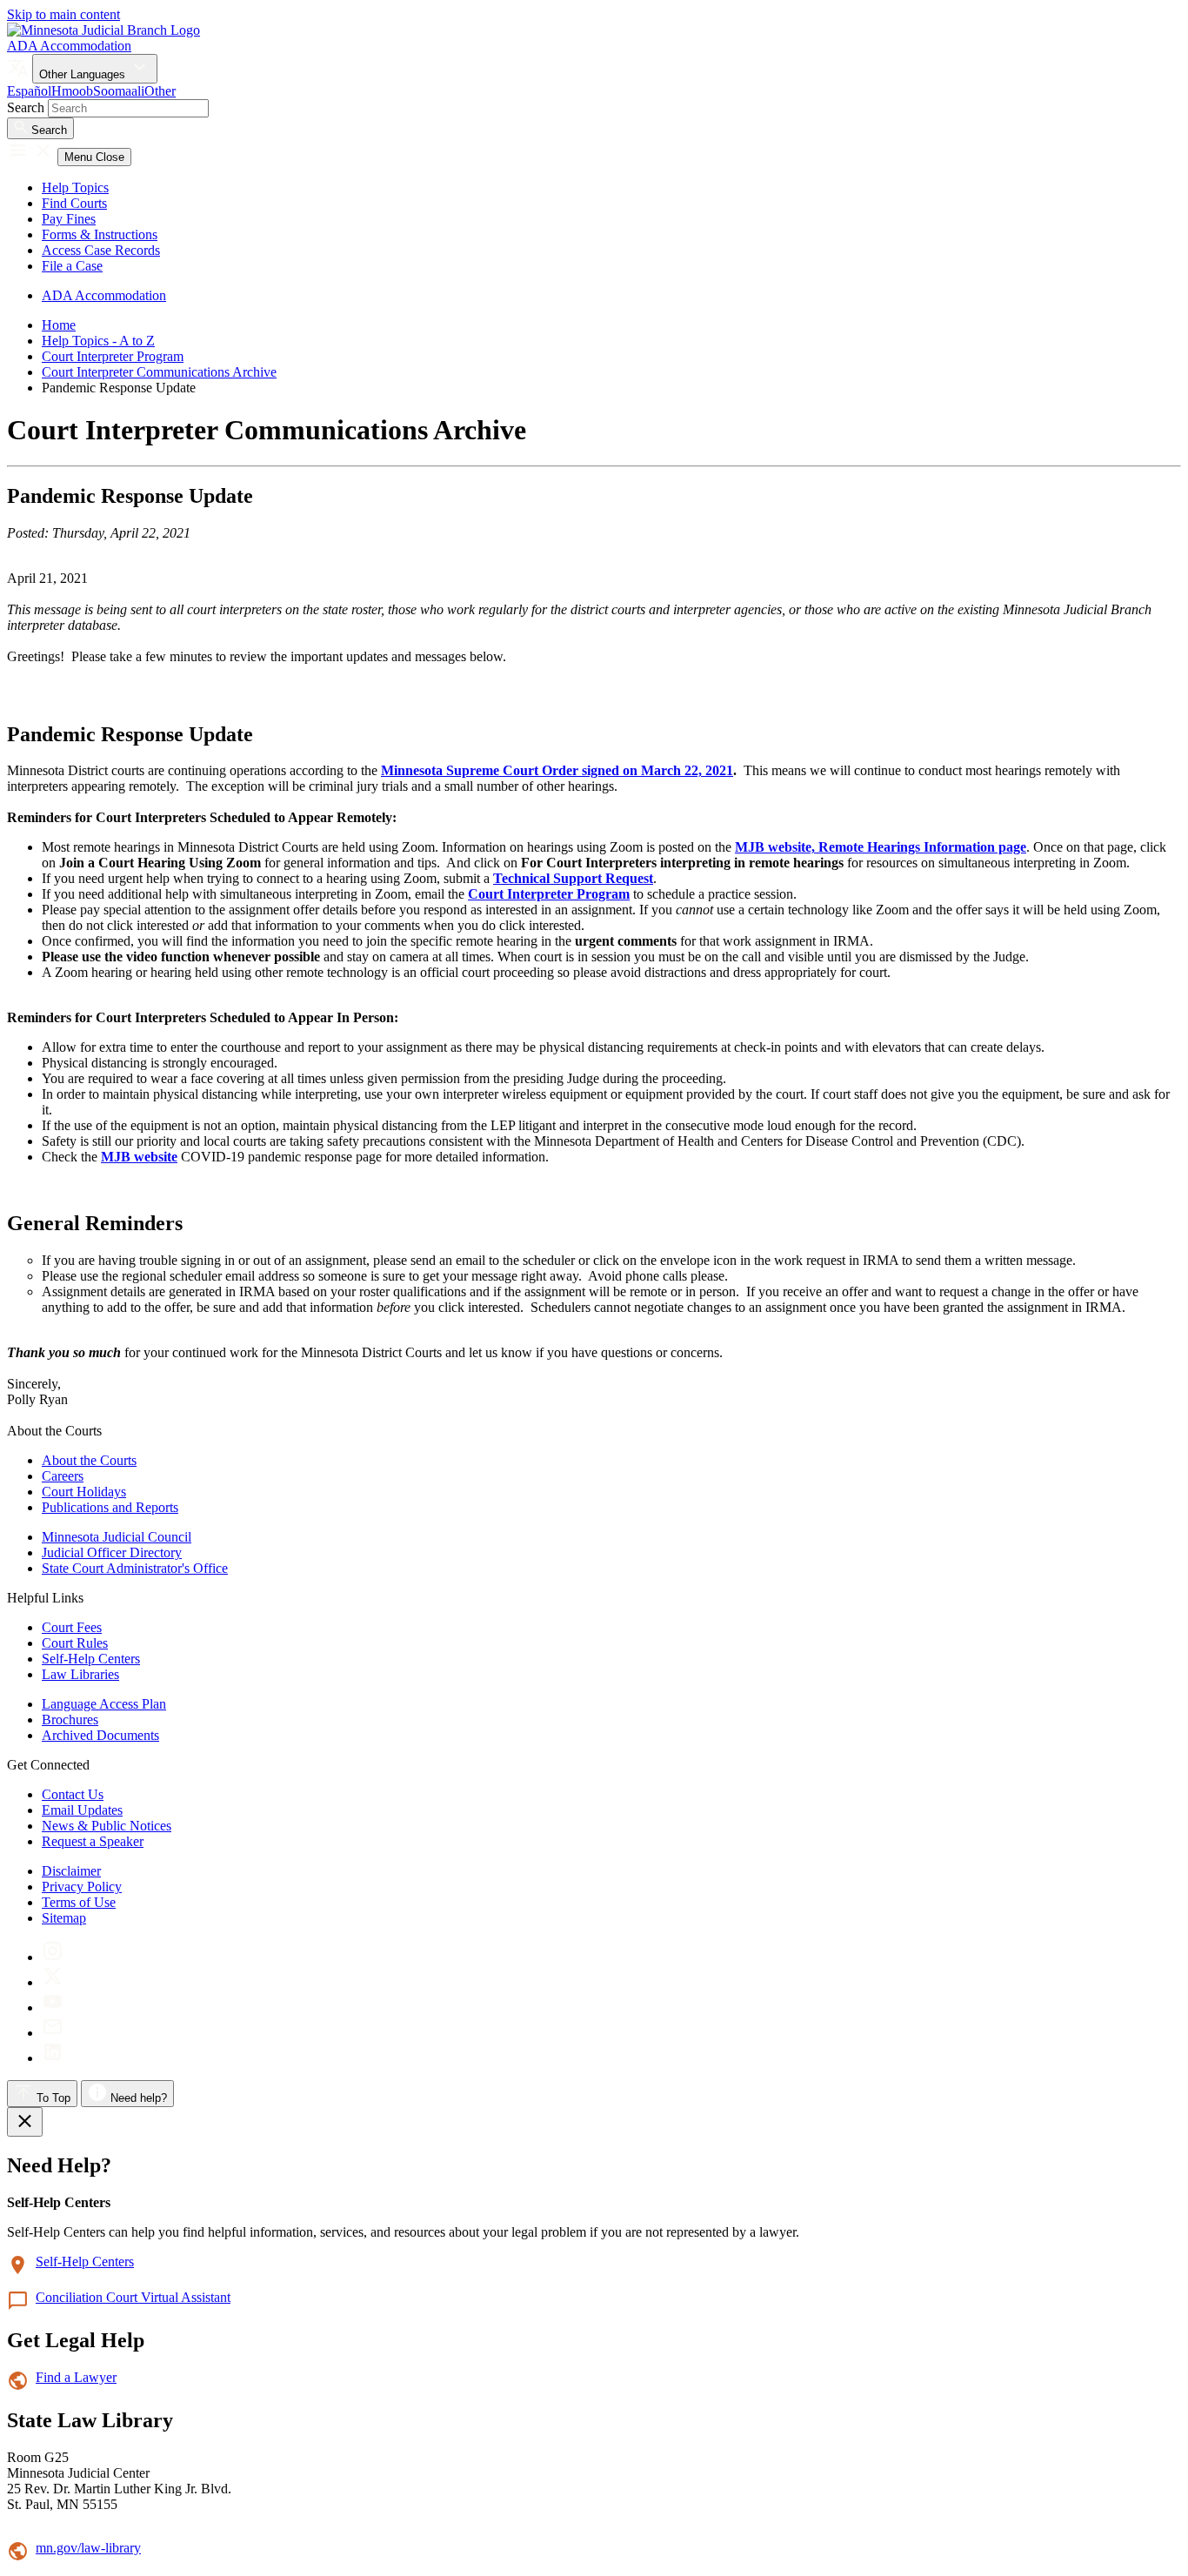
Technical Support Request (573, 878)
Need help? (137, 2098)
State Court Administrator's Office (135, 1568)
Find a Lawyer (76, 2377)
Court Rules (75, 1643)
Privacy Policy (82, 1887)
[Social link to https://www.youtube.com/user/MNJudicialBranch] (53, 2007)
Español (29, 91)
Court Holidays (84, 1492)
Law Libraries (80, 1674)
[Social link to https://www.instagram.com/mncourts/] (53, 1957)
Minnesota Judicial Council (117, 1537)
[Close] (25, 2122)
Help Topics (75, 187)
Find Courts (74, 203)
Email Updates (82, 1810)
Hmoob (72, 91)
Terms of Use (79, 1902)
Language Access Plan (104, 1704)
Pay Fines (69, 219)
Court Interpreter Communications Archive (159, 372)
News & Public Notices (107, 1826)
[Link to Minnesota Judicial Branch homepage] (103, 30)
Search (26, 107)
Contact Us (73, 1794)
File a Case (72, 266)
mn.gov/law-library (88, 2548)
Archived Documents (100, 1735)
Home (59, 325)
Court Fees (72, 1627)
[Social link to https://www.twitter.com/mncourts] (53, 1982)
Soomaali (119, 91)
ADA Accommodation (69, 46)
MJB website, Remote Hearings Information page (881, 847)
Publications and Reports (110, 1507)
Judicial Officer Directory (112, 1552)
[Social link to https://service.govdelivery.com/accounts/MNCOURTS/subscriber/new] (53, 2033)
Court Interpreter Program (113, 356)
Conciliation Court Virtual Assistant (133, 2297)
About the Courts (89, 1460)
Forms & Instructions (100, 234)
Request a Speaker (93, 1841)
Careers (63, 1476)
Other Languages (84, 74)
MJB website (139, 1157)
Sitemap (64, 1918)
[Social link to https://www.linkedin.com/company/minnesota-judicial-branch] (53, 2058)
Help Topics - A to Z (98, 341)
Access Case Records (101, 250)
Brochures (70, 1720)
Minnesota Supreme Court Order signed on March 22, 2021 (557, 770)
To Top (52, 2098)
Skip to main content (63, 14)
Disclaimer (71, 1871)
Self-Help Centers (91, 1659)
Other (160, 91)
